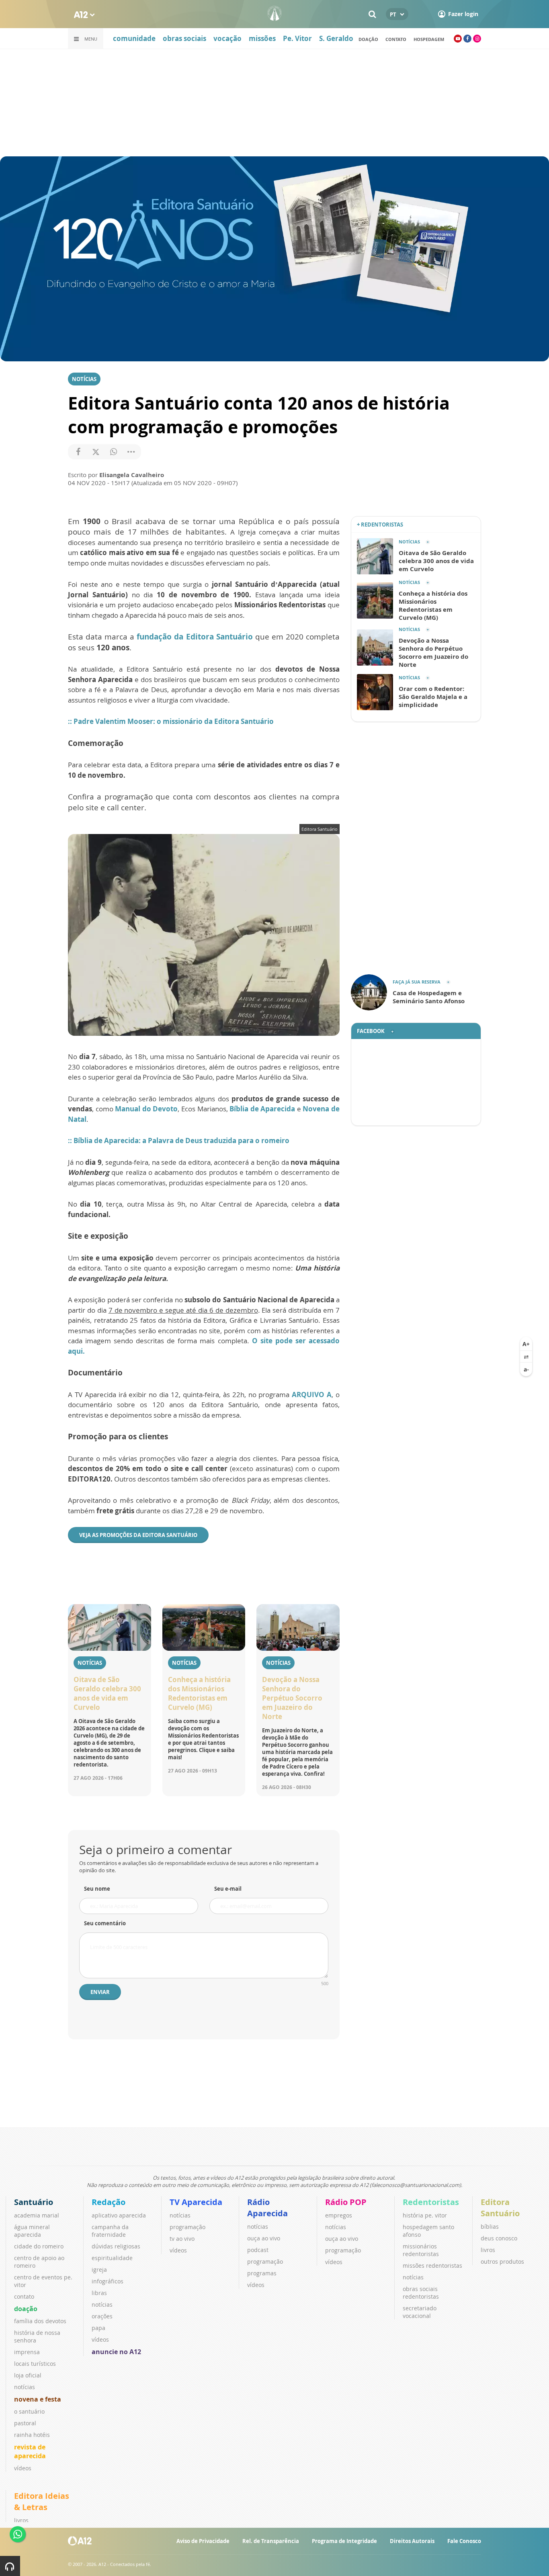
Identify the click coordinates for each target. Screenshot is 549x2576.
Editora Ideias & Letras (42, 2501)
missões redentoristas (432, 2266)
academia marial (37, 2215)
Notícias (84, 379)
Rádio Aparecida (267, 2208)
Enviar (100, 1992)
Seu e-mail (228, 1889)
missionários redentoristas (421, 2250)
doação (368, 39)
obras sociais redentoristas (421, 2293)
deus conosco (499, 2238)
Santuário (34, 2202)
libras (99, 2293)
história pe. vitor (425, 2215)
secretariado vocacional (420, 2312)
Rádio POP (346, 2202)
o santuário (29, 2411)
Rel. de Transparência (271, 2541)
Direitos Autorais (412, 2541)
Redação (109, 2202)
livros (488, 2250)
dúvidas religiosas (116, 2246)
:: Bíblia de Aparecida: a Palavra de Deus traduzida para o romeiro (179, 1140)
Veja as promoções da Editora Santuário (138, 1535)
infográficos (108, 2281)
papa (98, 2328)
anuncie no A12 (116, 2352)
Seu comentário (105, 1923)
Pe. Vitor (297, 38)
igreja (99, 2270)
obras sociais (184, 38)
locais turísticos (35, 2364)
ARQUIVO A (312, 1395)
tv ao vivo (182, 2239)
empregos (339, 2215)
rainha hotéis (32, 2435)
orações (102, 2316)
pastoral (25, 2423)
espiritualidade (112, 2258)
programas (262, 2273)
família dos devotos (40, 2321)
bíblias (490, 2227)
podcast (258, 2250)
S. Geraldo (336, 38)
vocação (227, 38)
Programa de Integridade (344, 2541)
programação (187, 2227)
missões (262, 38)
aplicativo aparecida (119, 2215)
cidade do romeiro (39, 2246)
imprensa (27, 2352)
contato (24, 2296)
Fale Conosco (464, 2541)
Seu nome (97, 1889)
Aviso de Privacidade (203, 2541)
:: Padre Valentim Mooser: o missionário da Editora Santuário (171, 721)
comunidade (134, 38)
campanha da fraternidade (110, 2231)
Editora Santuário (500, 2208)
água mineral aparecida (32, 2231)
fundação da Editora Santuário (195, 637)
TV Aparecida (196, 2202)
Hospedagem (429, 39)
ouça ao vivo (264, 2238)
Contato (396, 39)
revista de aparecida (30, 2451)
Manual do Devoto (146, 1109)
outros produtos (502, 2261)
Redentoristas (431, 2202)
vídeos (23, 2468)
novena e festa (38, 2399)
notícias (25, 2387)
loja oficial (28, 2375)
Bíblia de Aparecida (262, 1109)
